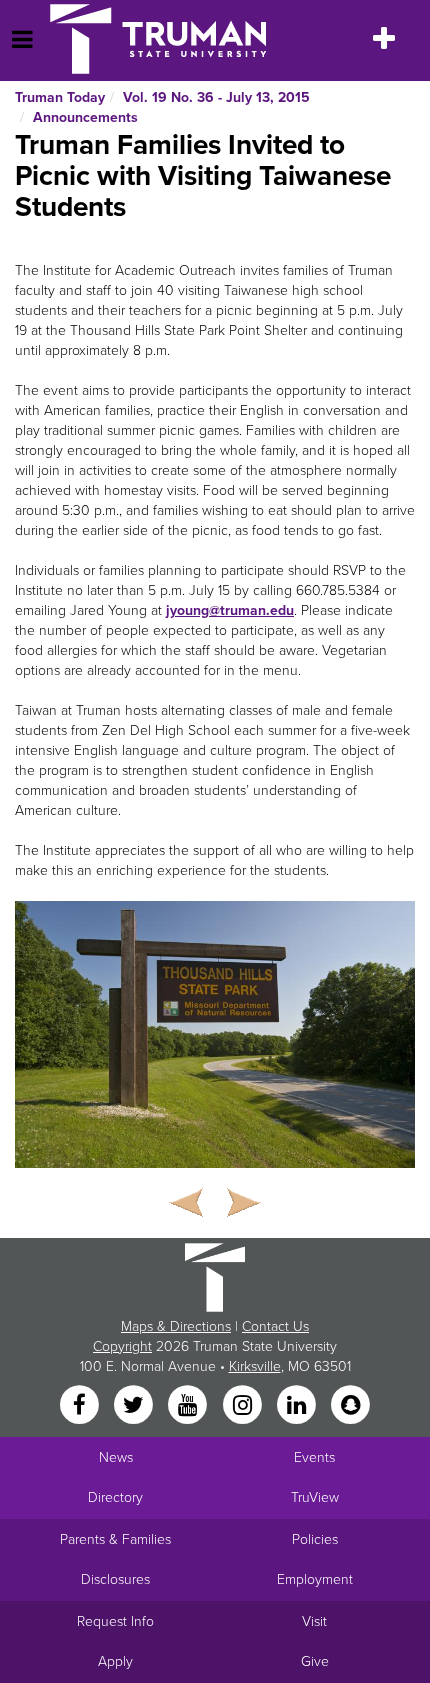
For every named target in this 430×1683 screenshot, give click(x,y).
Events (314, 1457)
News (116, 1457)
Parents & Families (115, 1539)
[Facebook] (81, 1405)
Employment (315, 1579)
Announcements (85, 117)
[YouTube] (190, 1405)
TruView (315, 1497)
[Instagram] (244, 1405)
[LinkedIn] (298, 1405)
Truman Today (60, 97)
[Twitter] (135, 1405)
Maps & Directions (176, 1326)
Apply (115, 1661)
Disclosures (115, 1579)
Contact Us (275, 1326)
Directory (115, 1497)
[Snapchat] (351, 1405)
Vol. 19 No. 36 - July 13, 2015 (216, 97)
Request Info (115, 1621)
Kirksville (255, 1366)
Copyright (122, 1346)
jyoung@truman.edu (230, 610)
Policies (315, 1539)
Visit (314, 1621)
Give (315, 1661)
